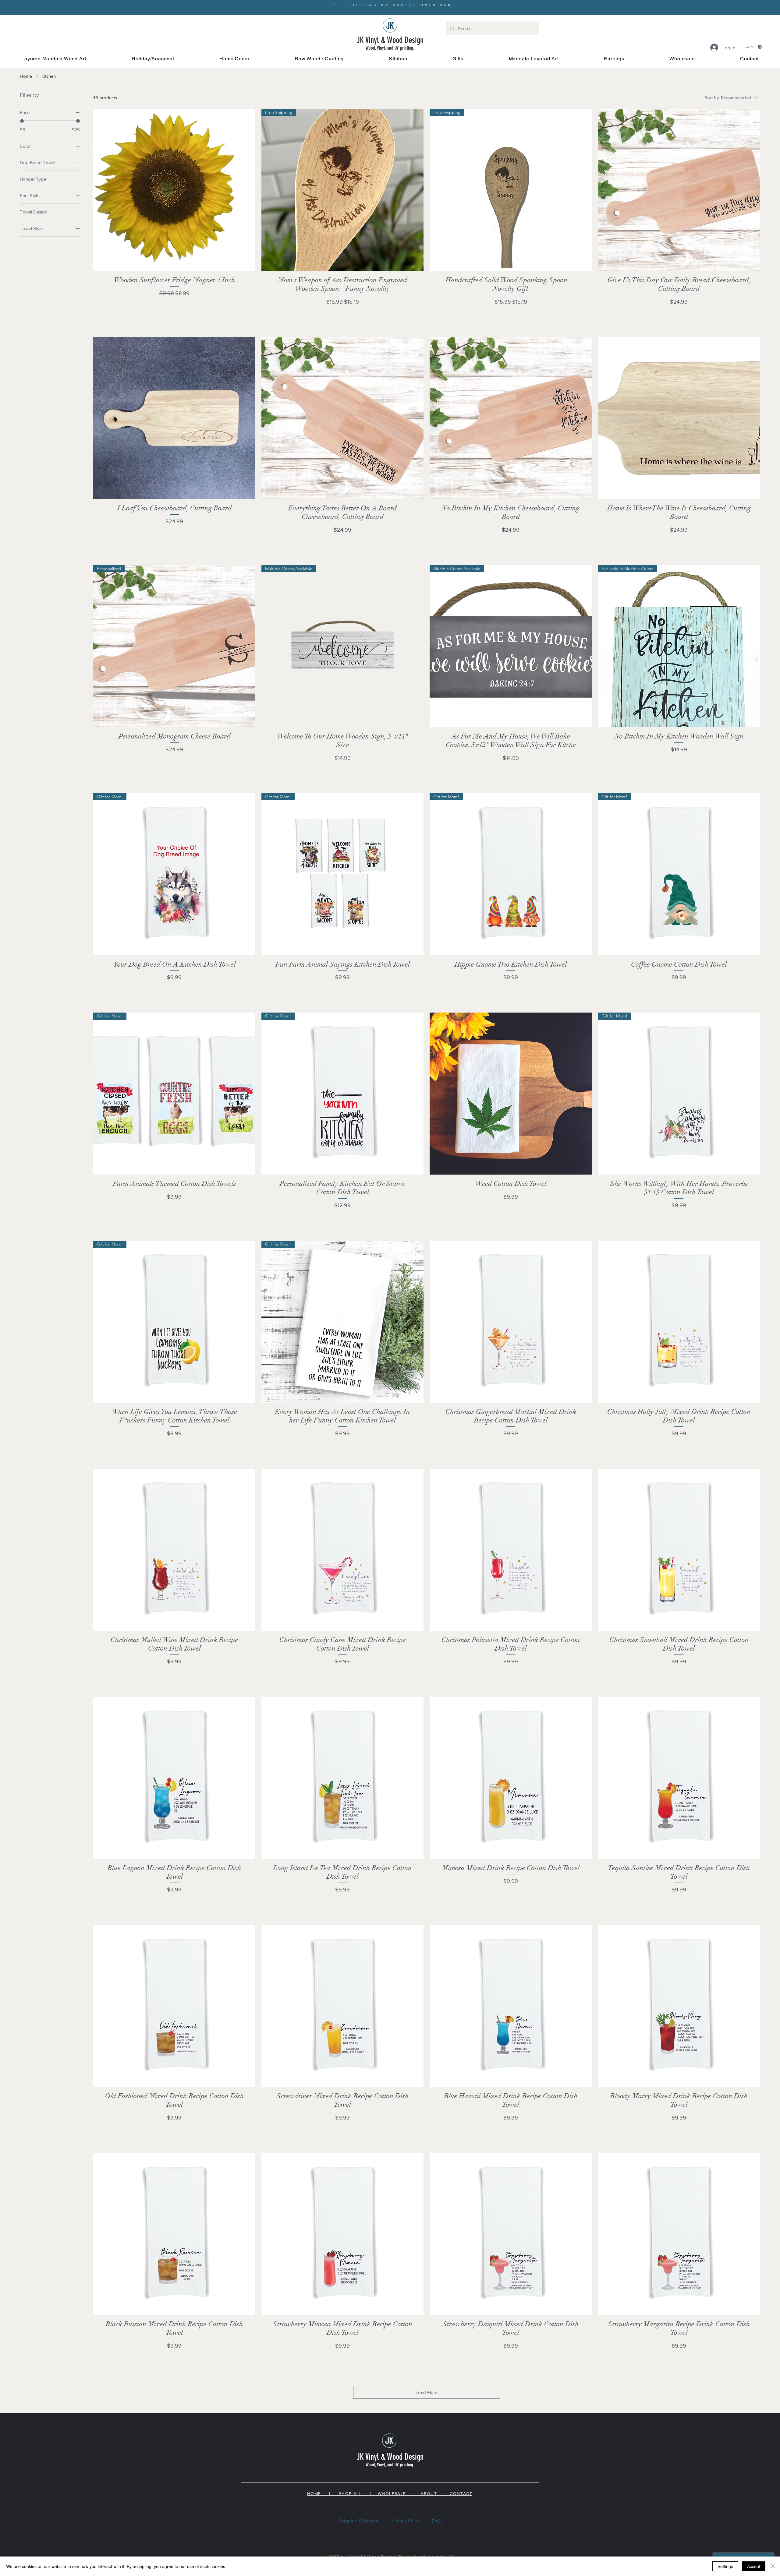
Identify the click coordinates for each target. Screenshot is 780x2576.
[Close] (773, 2566)
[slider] (22, 121)
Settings (725, 2566)
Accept (754, 2566)
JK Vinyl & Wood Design (390, 40)
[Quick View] (174, 190)
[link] (753, 47)
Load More (427, 2392)
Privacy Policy (406, 2521)
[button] (153, 59)
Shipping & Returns (359, 2521)
